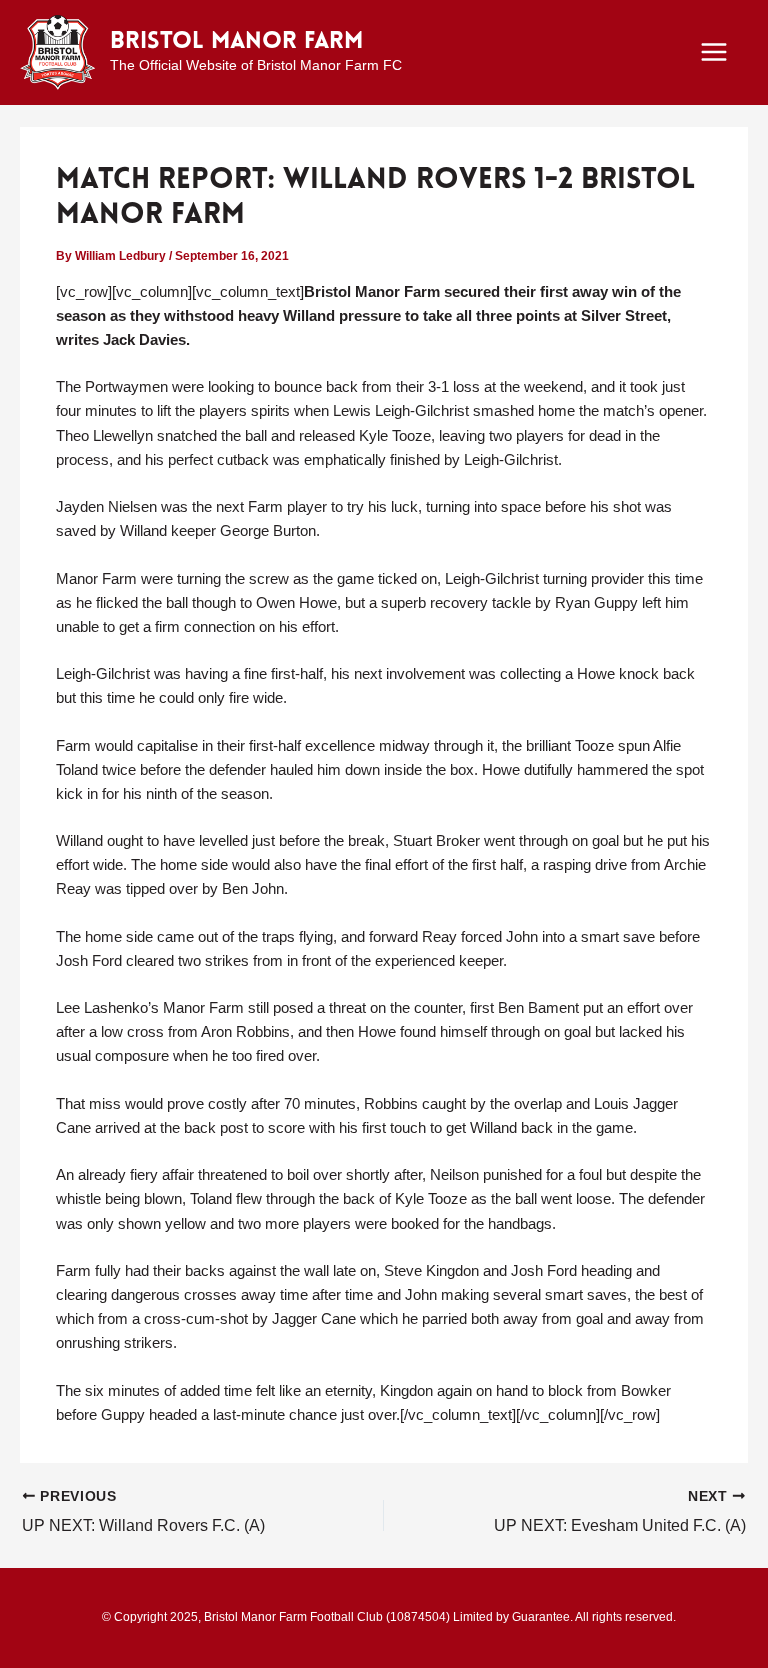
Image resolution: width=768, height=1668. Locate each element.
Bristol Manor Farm (236, 42)
